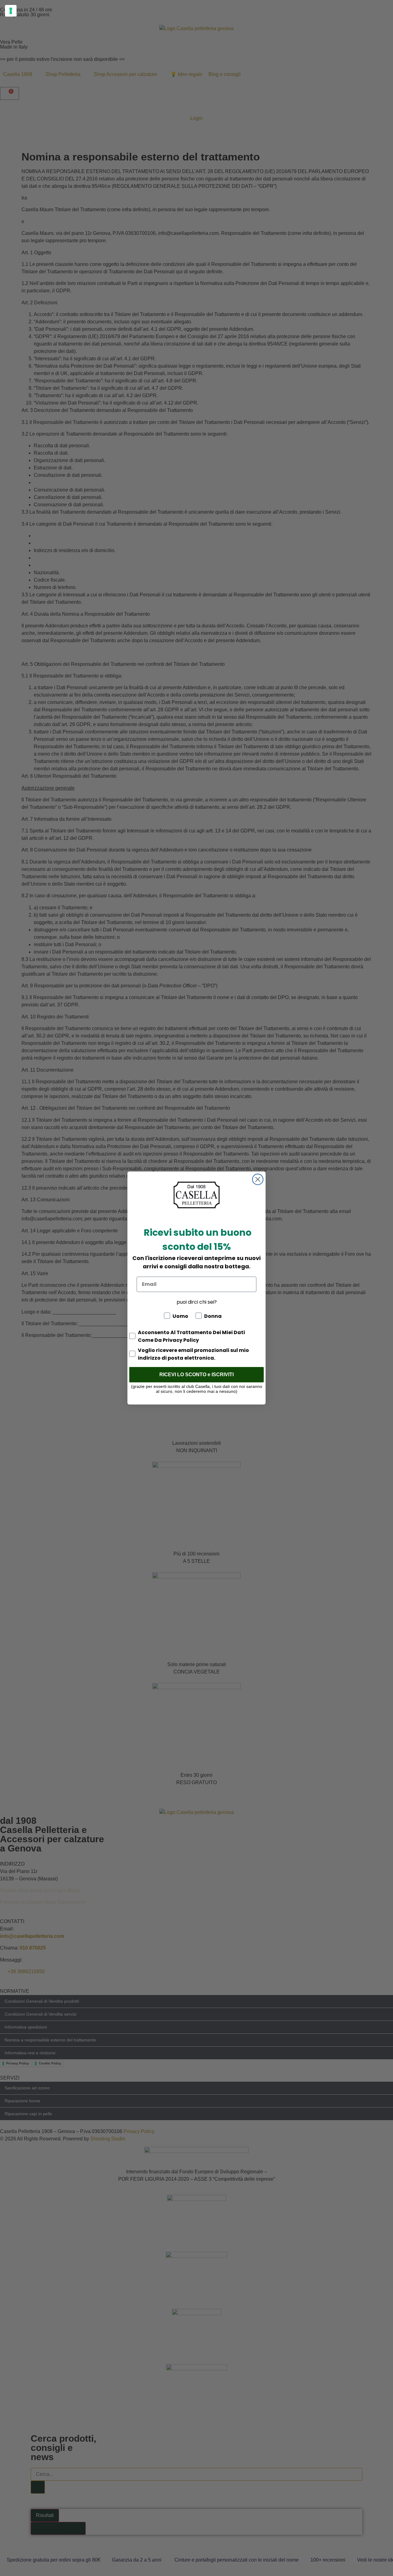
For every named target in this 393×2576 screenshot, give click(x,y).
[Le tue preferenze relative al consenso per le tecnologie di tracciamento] (11, 11)
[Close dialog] (258, 1179)
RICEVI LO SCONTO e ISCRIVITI (196, 1375)
